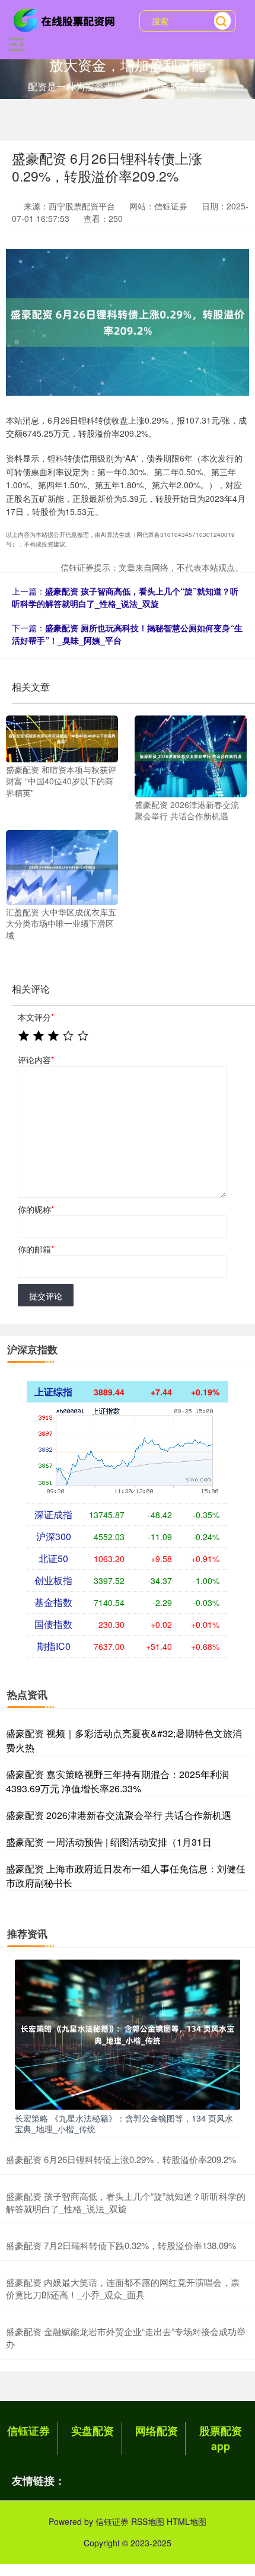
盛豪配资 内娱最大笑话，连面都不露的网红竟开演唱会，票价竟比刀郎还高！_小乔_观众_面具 (123, 2288)
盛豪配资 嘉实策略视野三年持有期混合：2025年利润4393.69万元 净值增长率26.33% (117, 1781)
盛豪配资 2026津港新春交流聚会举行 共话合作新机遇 (119, 1815)
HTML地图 (187, 2521)
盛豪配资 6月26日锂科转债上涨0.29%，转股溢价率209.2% (121, 2159)
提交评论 (46, 1296)
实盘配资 (93, 2431)
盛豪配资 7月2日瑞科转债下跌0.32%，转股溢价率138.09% (121, 2245)
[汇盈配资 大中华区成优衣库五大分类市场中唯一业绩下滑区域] (62, 866)
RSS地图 (148, 2521)
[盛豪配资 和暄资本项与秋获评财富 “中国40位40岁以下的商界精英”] (62, 737)
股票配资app (221, 2438)
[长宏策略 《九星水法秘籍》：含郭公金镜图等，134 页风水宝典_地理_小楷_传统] (128, 2033)
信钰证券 (28, 2431)
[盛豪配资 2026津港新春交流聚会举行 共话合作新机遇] (191, 755)
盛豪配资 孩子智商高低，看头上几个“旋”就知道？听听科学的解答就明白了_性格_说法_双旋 (125, 597)
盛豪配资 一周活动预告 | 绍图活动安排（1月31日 (109, 1842)
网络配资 (157, 2431)
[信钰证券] (66, 20)
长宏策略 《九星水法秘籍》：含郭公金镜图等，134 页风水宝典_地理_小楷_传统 (124, 2123)
